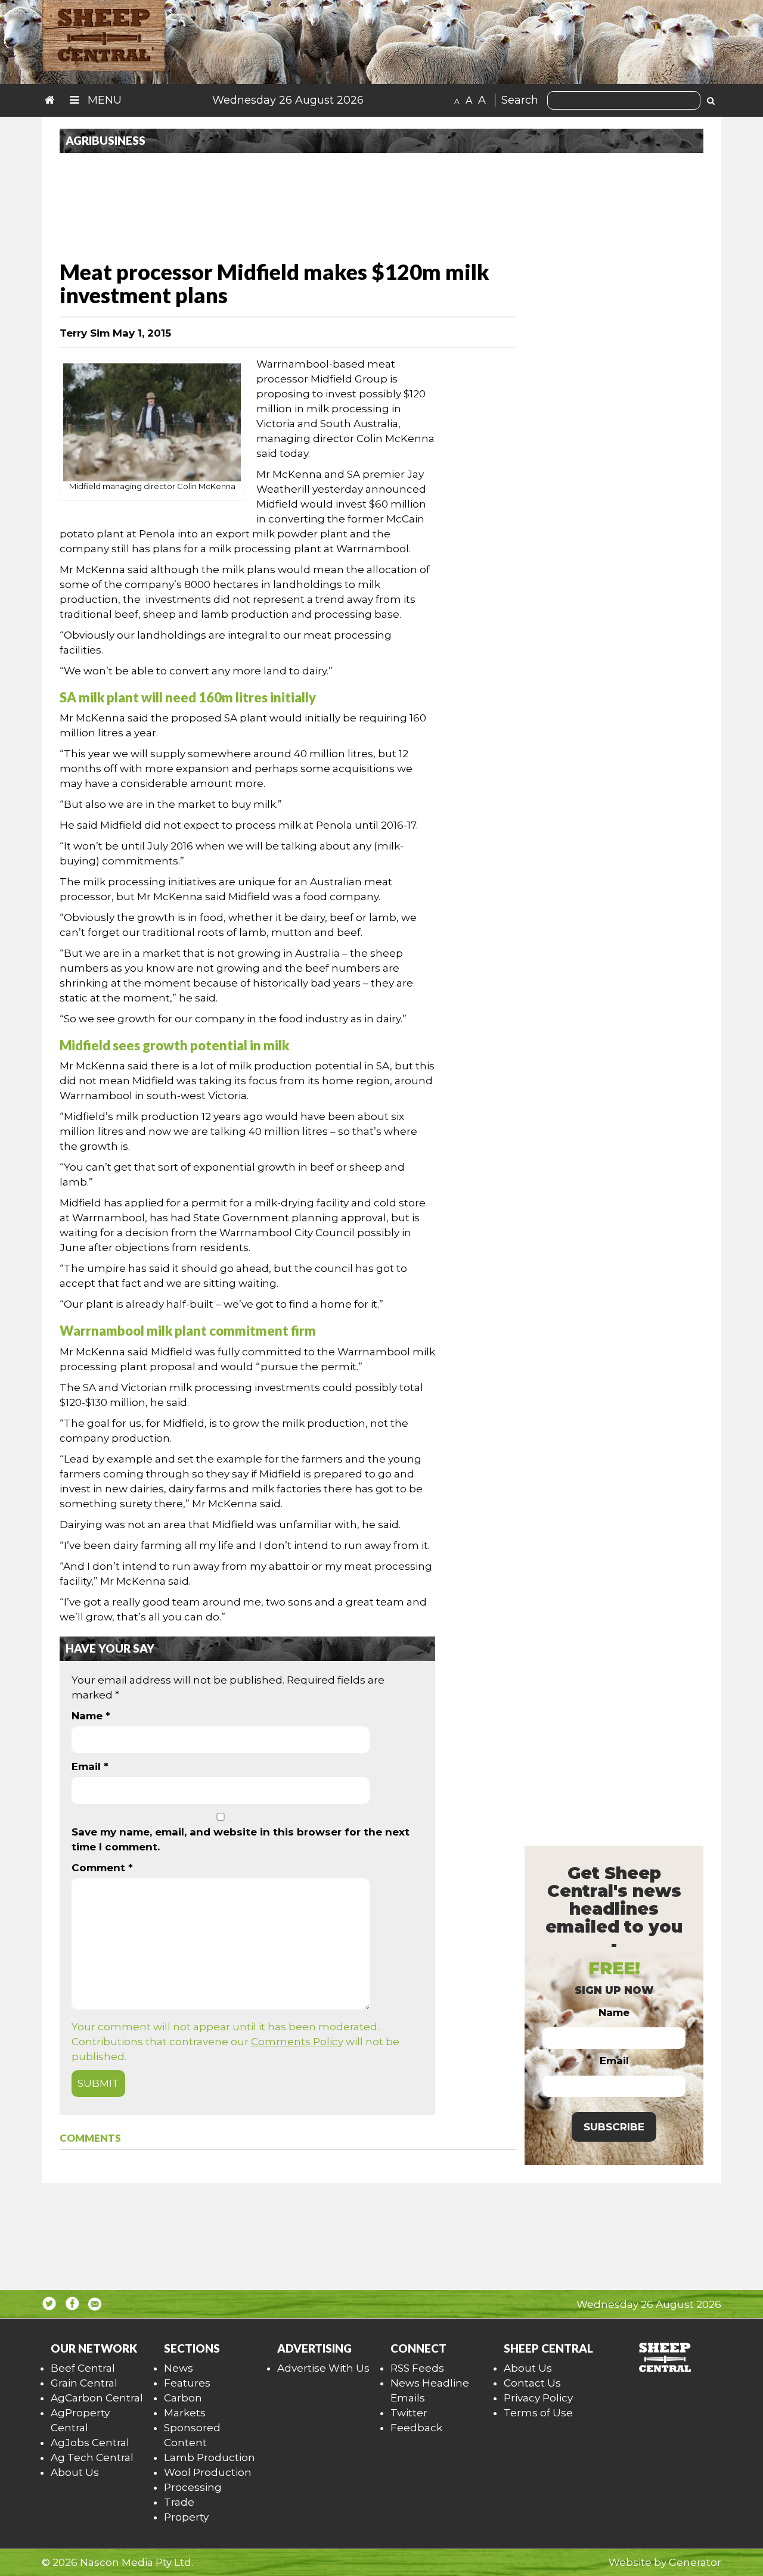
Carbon (183, 2398)
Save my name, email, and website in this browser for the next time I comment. (241, 1839)
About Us (75, 2472)
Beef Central (83, 2368)
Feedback (416, 2428)
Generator (695, 2562)
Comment (102, 1868)
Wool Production (208, 2472)
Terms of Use (538, 2413)
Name (91, 1716)
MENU (103, 100)
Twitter (409, 2413)
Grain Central (84, 2383)
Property (186, 2517)
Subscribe (614, 2127)
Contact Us (532, 2383)
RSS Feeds (417, 2368)
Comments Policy (297, 2042)
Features (187, 2383)
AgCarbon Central (97, 2398)
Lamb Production (210, 2457)
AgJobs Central (90, 2443)
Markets (185, 2413)
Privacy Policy (538, 2398)
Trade (179, 2502)
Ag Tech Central (92, 2457)
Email (90, 1766)
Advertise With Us (323, 2368)
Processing (193, 2487)
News (179, 2368)
